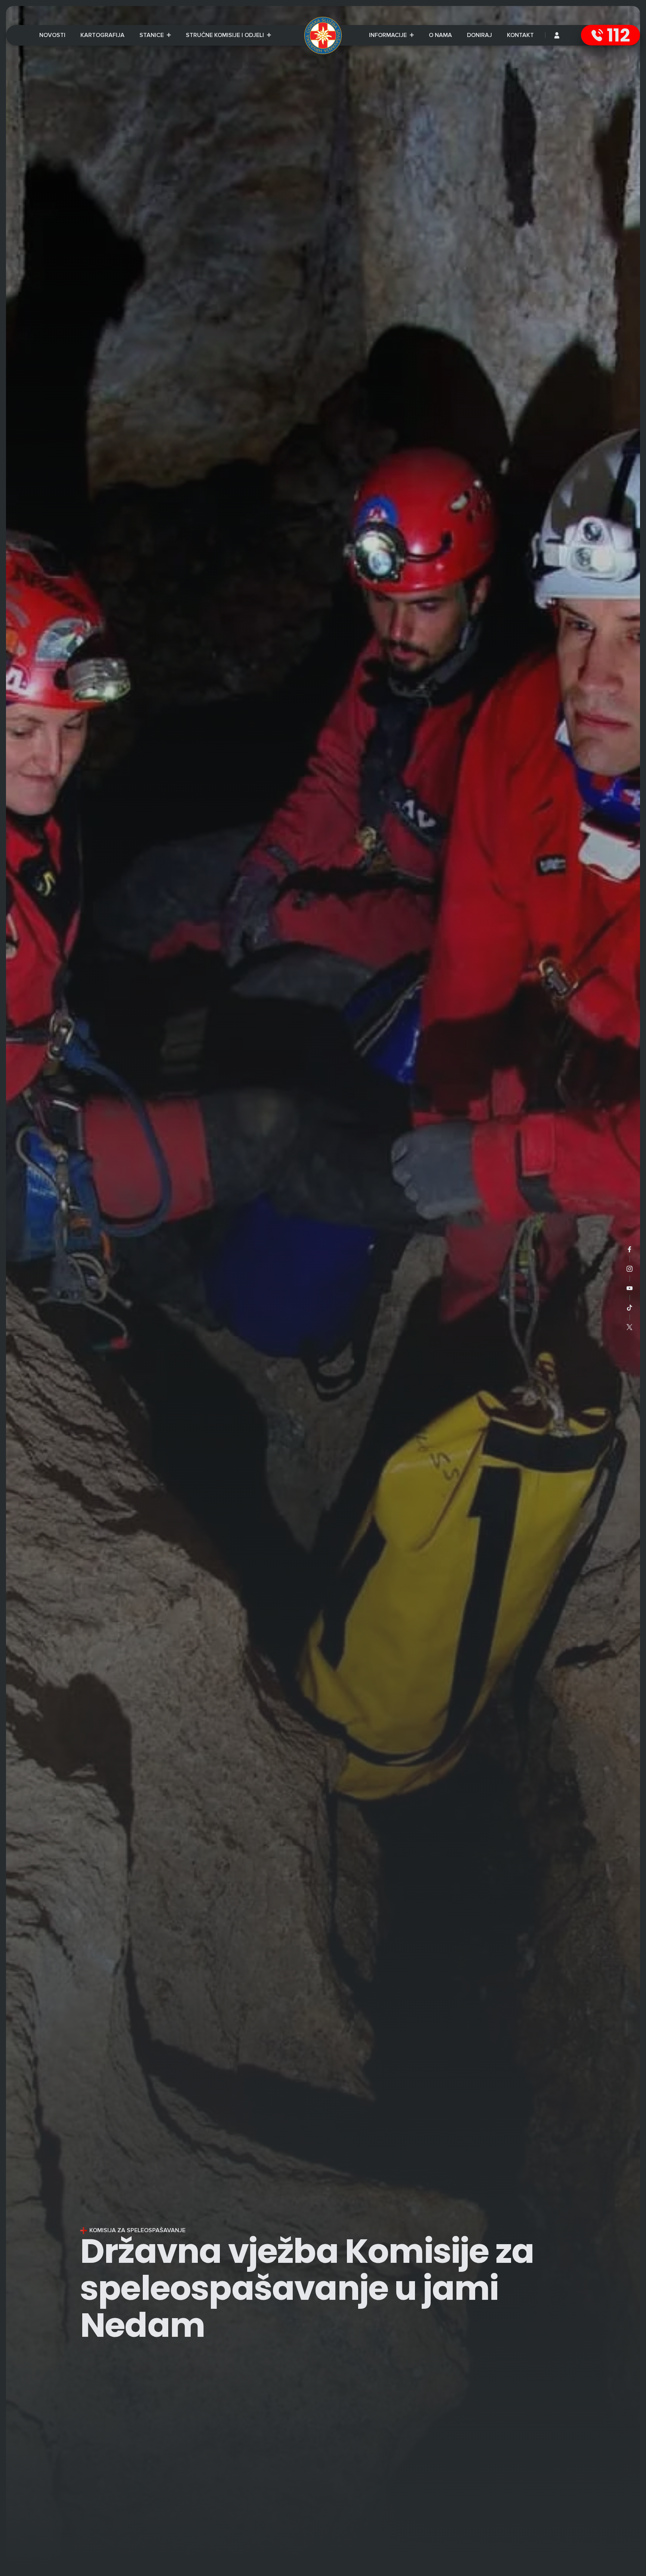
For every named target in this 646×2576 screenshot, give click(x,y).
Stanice (152, 35)
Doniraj (479, 35)
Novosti (52, 35)
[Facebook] (630, 1249)
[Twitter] (630, 1327)
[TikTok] (630, 1308)
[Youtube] (630, 1288)
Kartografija (102, 35)
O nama (440, 35)
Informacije (391, 36)
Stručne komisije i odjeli (226, 35)
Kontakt (520, 35)
